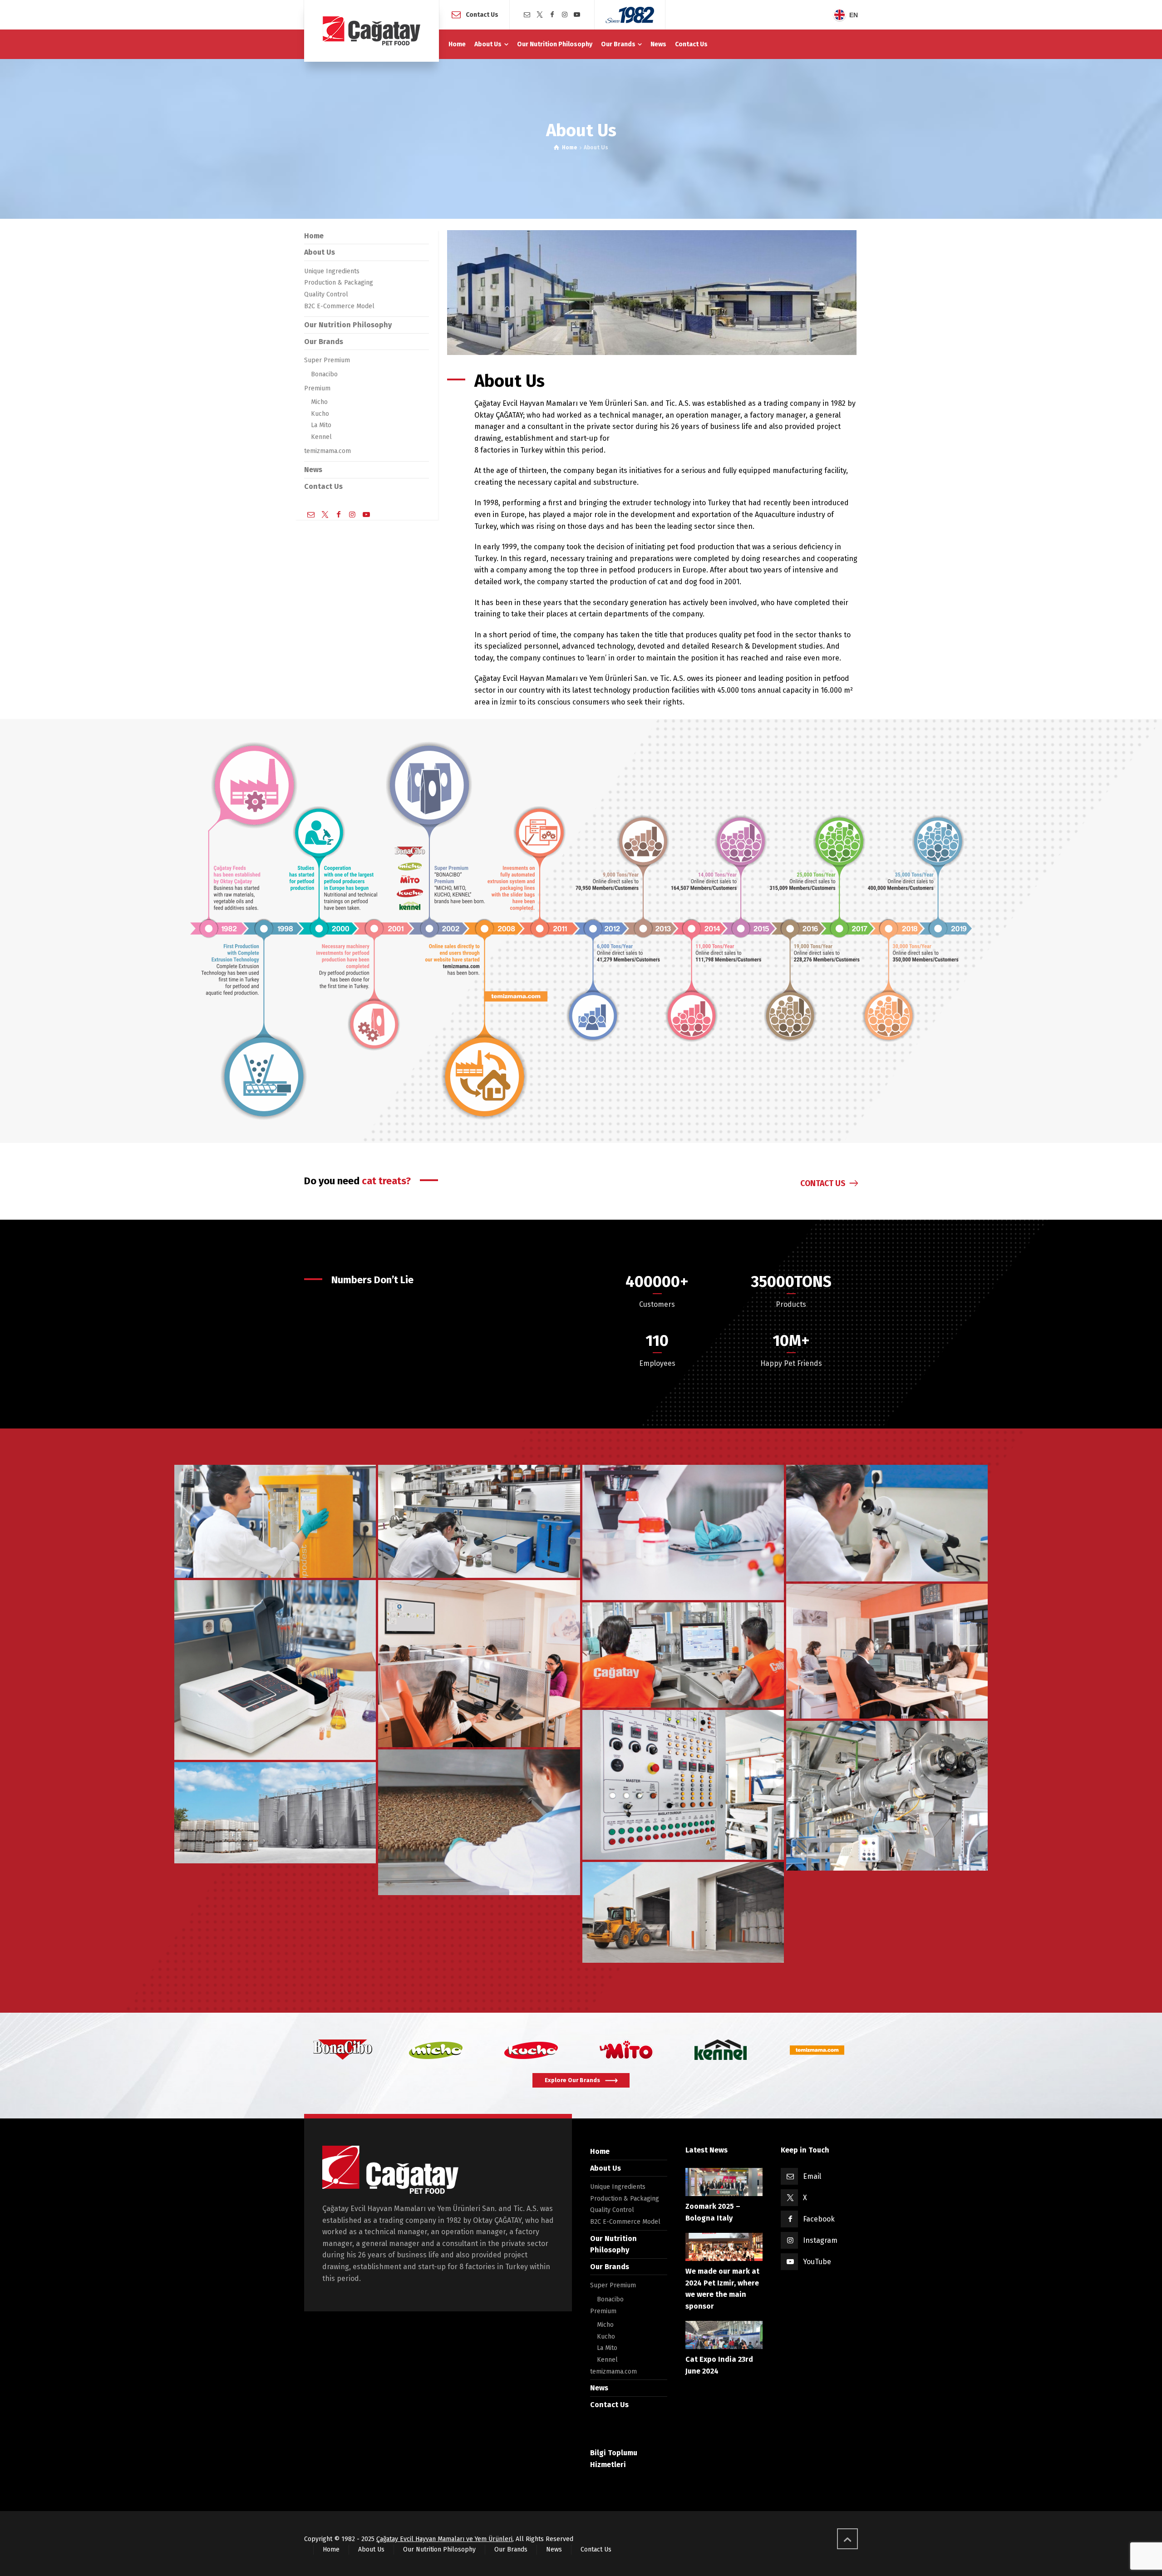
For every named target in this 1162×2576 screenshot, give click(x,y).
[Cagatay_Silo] (275, 1813)
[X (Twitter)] (540, 15)
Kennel (321, 437)
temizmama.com (327, 451)
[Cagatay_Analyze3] (683, 1533)
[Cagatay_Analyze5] (275, 1670)
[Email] (527, 15)
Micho (319, 402)
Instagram (820, 2240)
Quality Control (326, 294)
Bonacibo (324, 374)
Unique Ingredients (332, 271)
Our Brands (324, 342)
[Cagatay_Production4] (887, 1796)
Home (314, 236)
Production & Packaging (339, 283)
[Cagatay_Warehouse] (683, 1913)
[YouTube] (577, 15)
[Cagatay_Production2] (683, 1785)
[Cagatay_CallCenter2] (887, 1651)
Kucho (320, 414)
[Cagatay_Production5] (479, 1822)
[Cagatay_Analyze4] (887, 1523)
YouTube (817, 2262)
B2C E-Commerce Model (339, 306)
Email (812, 2176)
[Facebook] (552, 15)
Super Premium (327, 360)
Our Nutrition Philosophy (348, 325)
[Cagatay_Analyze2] (479, 1522)
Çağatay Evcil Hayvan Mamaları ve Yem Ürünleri (444, 2539)
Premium (317, 388)
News (313, 470)
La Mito (321, 425)
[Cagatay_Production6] (683, 1655)
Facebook (819, 2219)
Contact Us (482, 14)
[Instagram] (565, 15)
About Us (320, 252)
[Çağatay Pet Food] (372, 31)
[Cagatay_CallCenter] (479, 1663)
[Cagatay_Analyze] (275, 1522)
